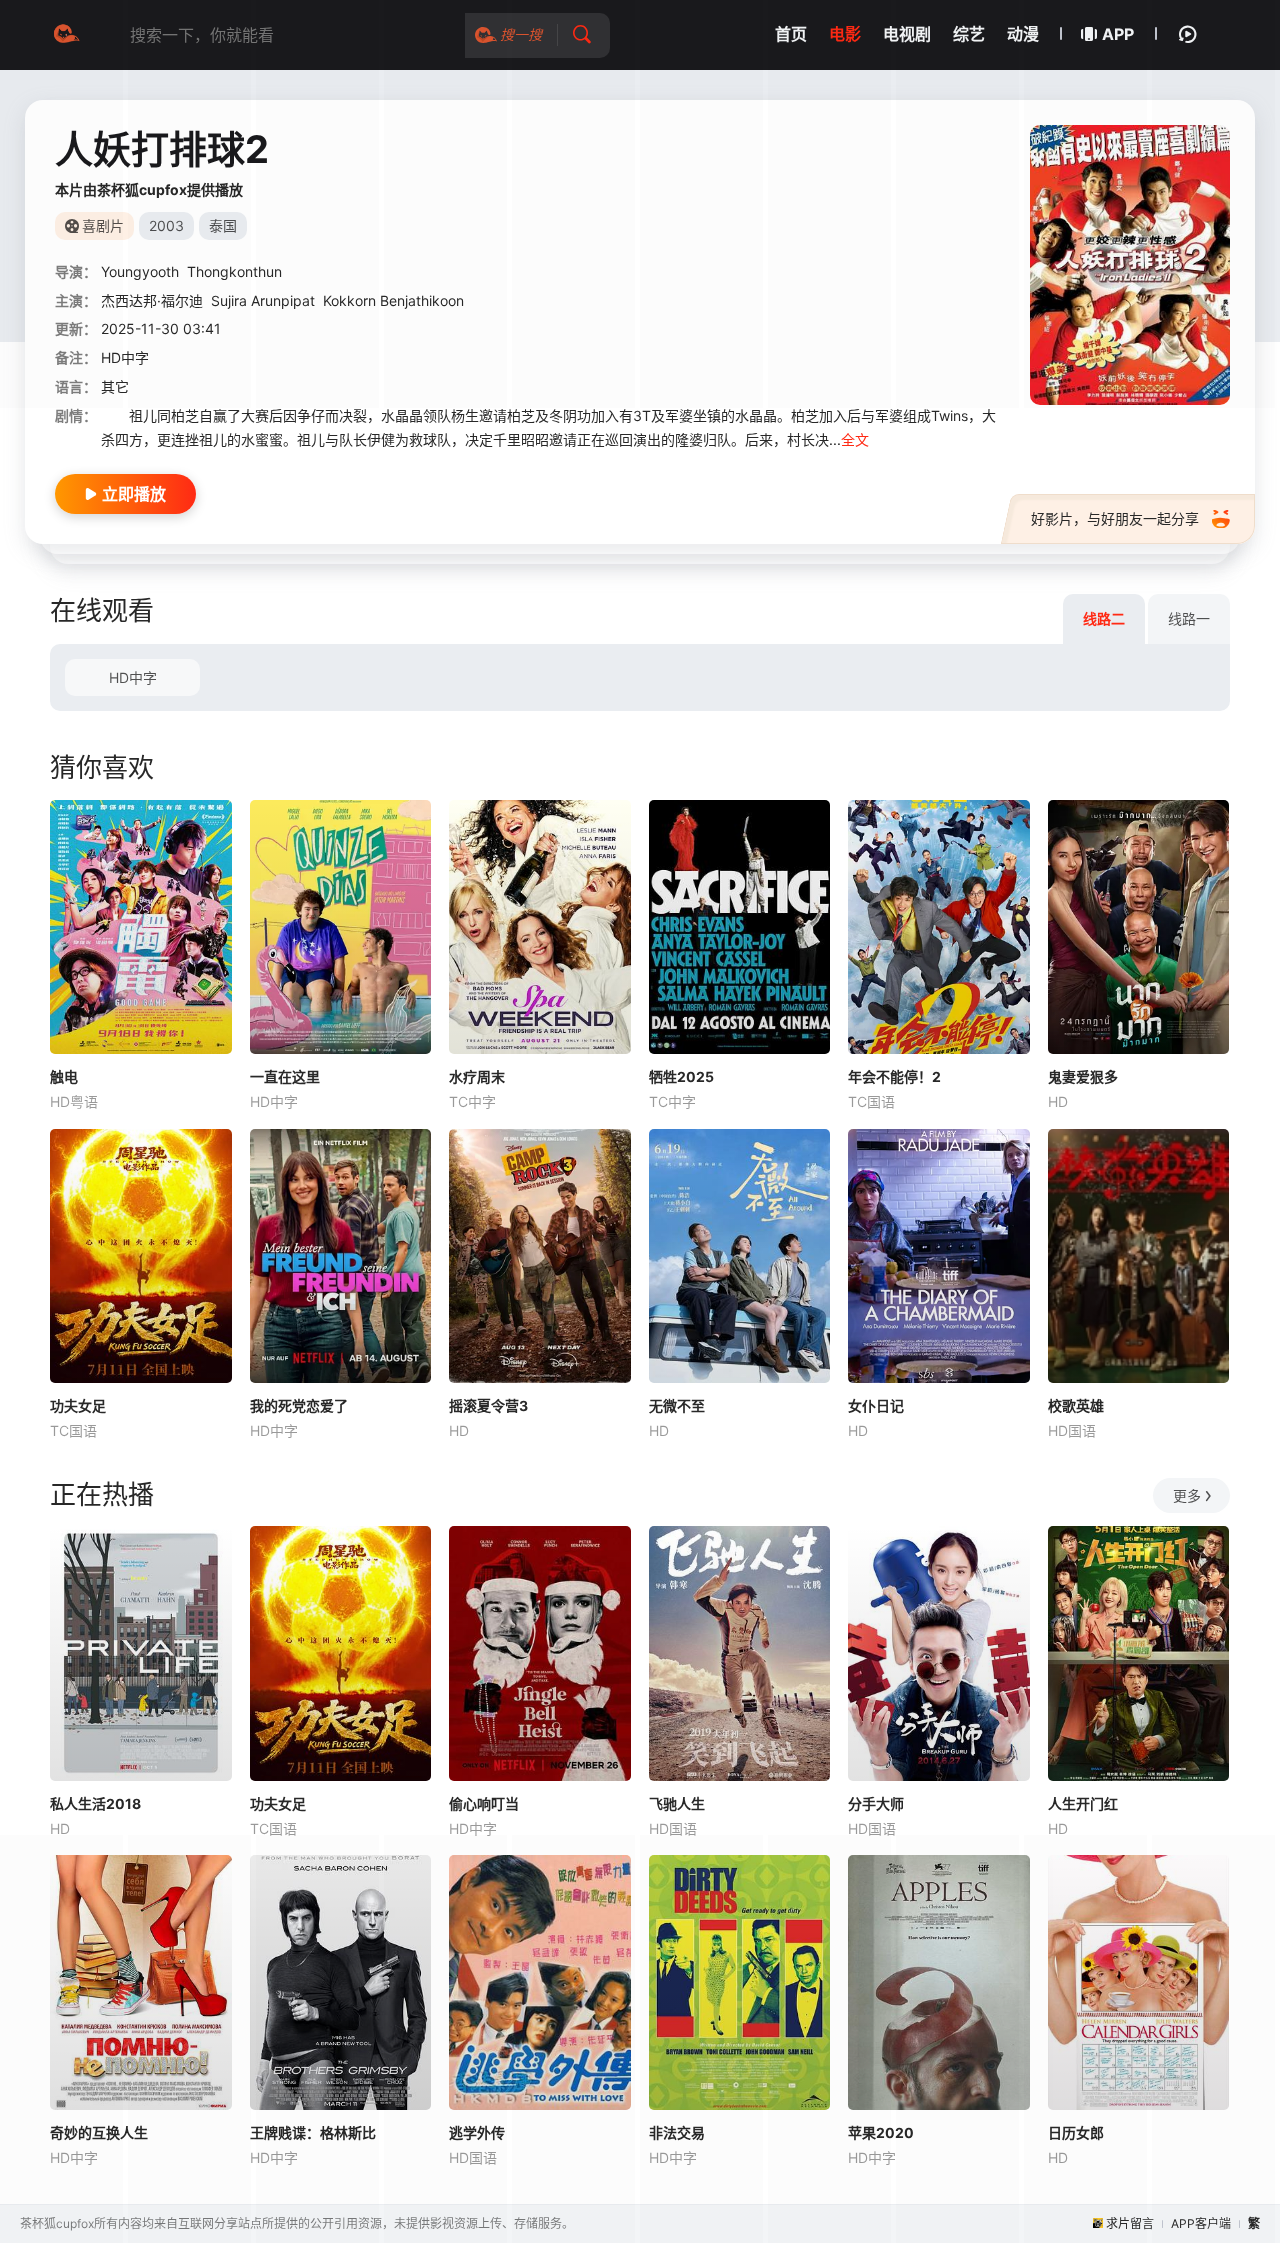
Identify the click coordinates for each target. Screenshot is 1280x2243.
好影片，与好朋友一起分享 (1115, 518)
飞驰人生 (677, 1803)
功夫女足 (78, 1405)
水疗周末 (477, 1076)
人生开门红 (1083, 1803)
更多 (1187, 1495)
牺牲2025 (681, 1076)
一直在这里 (285, 1076)
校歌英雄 (1076, 1405)
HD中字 (133, 677)
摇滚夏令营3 (488, 1405)
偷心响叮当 (484, 1803)
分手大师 (876, 1803)
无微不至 (677, 1405)
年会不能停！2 (894, 1076)
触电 (64, 1076)
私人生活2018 (95, 1803)
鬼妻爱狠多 (1083, 1076)
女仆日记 (876, 1405)
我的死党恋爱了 (299, 1405)
